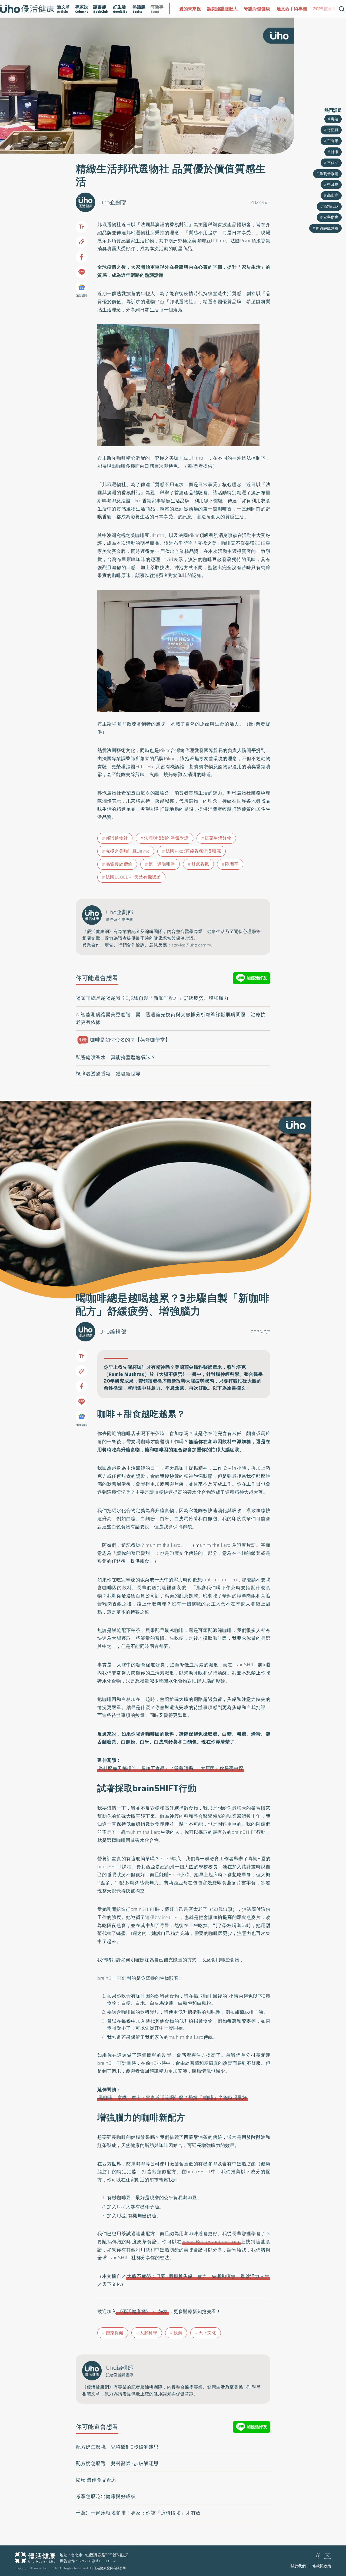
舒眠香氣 (200, 864)
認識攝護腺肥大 (194, 9)
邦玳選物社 (117, 838)
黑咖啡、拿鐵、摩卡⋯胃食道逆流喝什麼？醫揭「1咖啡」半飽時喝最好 (173, 2097)
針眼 (335, 152)
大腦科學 (148, 2333)
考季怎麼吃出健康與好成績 (106, 2496)
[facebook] (318, 2558)
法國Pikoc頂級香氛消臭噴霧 (194, 851)
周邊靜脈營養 (327, 228)
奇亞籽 (333, 130)
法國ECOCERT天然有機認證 (133, 877)
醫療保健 (115, 2333)
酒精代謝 (331, 206)
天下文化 (207, 2333)
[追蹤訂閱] (82, 287)
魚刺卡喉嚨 (329, 174)
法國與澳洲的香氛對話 (166, 838)
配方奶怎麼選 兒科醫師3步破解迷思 (117, 2463)
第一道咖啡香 (162, 864)
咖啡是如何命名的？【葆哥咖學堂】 (125, 1040)
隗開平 (232, 864)
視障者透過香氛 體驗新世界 (108, 1074)
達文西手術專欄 (264, 9)
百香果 (333, 141)
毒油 (335, 119)
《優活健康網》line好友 (143, 2311)
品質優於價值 (119, 864)
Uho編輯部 (113, 1332)
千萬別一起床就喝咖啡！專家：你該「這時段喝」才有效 (138, 2513)
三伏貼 (333, 163)
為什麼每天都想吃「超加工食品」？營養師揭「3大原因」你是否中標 (171, 1768)
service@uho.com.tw (97, 2561)
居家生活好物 (218, 838)
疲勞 (178, 2333)
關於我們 (298, 2566)
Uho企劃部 (113, 202)
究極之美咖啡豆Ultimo (128, 851)
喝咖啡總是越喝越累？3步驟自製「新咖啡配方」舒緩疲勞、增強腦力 (152, 998)
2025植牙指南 (299, 9)
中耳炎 (333, 184)
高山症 (333, 195)
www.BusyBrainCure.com (211, 2242)
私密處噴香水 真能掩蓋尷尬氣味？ (116, 1057)
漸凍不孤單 (330, 9)
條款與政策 (322, 2566)
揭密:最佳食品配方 (96, 2480)
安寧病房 (331, 217)
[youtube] (328, 2557)
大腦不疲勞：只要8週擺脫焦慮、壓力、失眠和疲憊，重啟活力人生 (198, 2276)
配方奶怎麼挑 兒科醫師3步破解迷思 (117, 2447)
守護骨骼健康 (229, 9)
